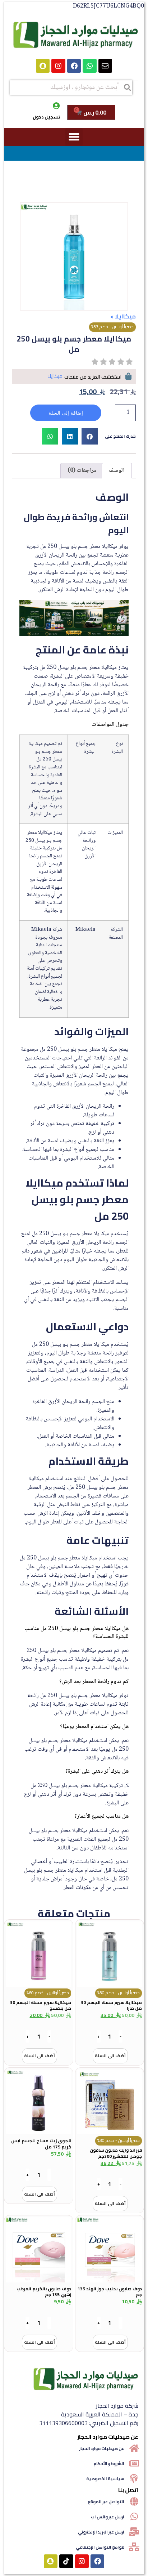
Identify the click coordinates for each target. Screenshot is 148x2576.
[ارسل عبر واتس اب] (134, 2517)
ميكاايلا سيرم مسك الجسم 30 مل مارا (111, 2005)
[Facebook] (74, 66)
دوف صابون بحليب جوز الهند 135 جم (110, 2292)
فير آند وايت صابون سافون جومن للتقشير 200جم (116, 2153)
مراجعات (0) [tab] (82, 471)
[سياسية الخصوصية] (134, 2478)
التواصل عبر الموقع (106, 2502)
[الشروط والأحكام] (134, 2463)
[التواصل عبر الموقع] (134, 2501)
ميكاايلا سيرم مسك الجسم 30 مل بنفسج (41, 2005)
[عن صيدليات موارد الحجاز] (134, 2448)
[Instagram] (58, 66)
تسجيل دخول (46, 117)
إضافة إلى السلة (66, 413)
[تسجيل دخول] (56, 106)
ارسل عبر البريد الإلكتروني (101, 2532)
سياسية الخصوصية (105, 2479)
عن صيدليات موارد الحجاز (102, 2448)
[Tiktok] (66, 2561)
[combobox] (71, 88)
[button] (74, 137)
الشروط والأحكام (109, 2463)
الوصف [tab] (117, 471)
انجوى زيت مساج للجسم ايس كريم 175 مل (41, 2144)
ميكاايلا (125, 316)
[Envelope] (105, 66)
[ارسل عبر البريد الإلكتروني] (134, 2532)
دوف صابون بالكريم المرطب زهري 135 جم (44, 2292)
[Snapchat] (43, 66)
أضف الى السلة (110, 2056)
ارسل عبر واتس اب (108, 2517)
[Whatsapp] (89, 66)
